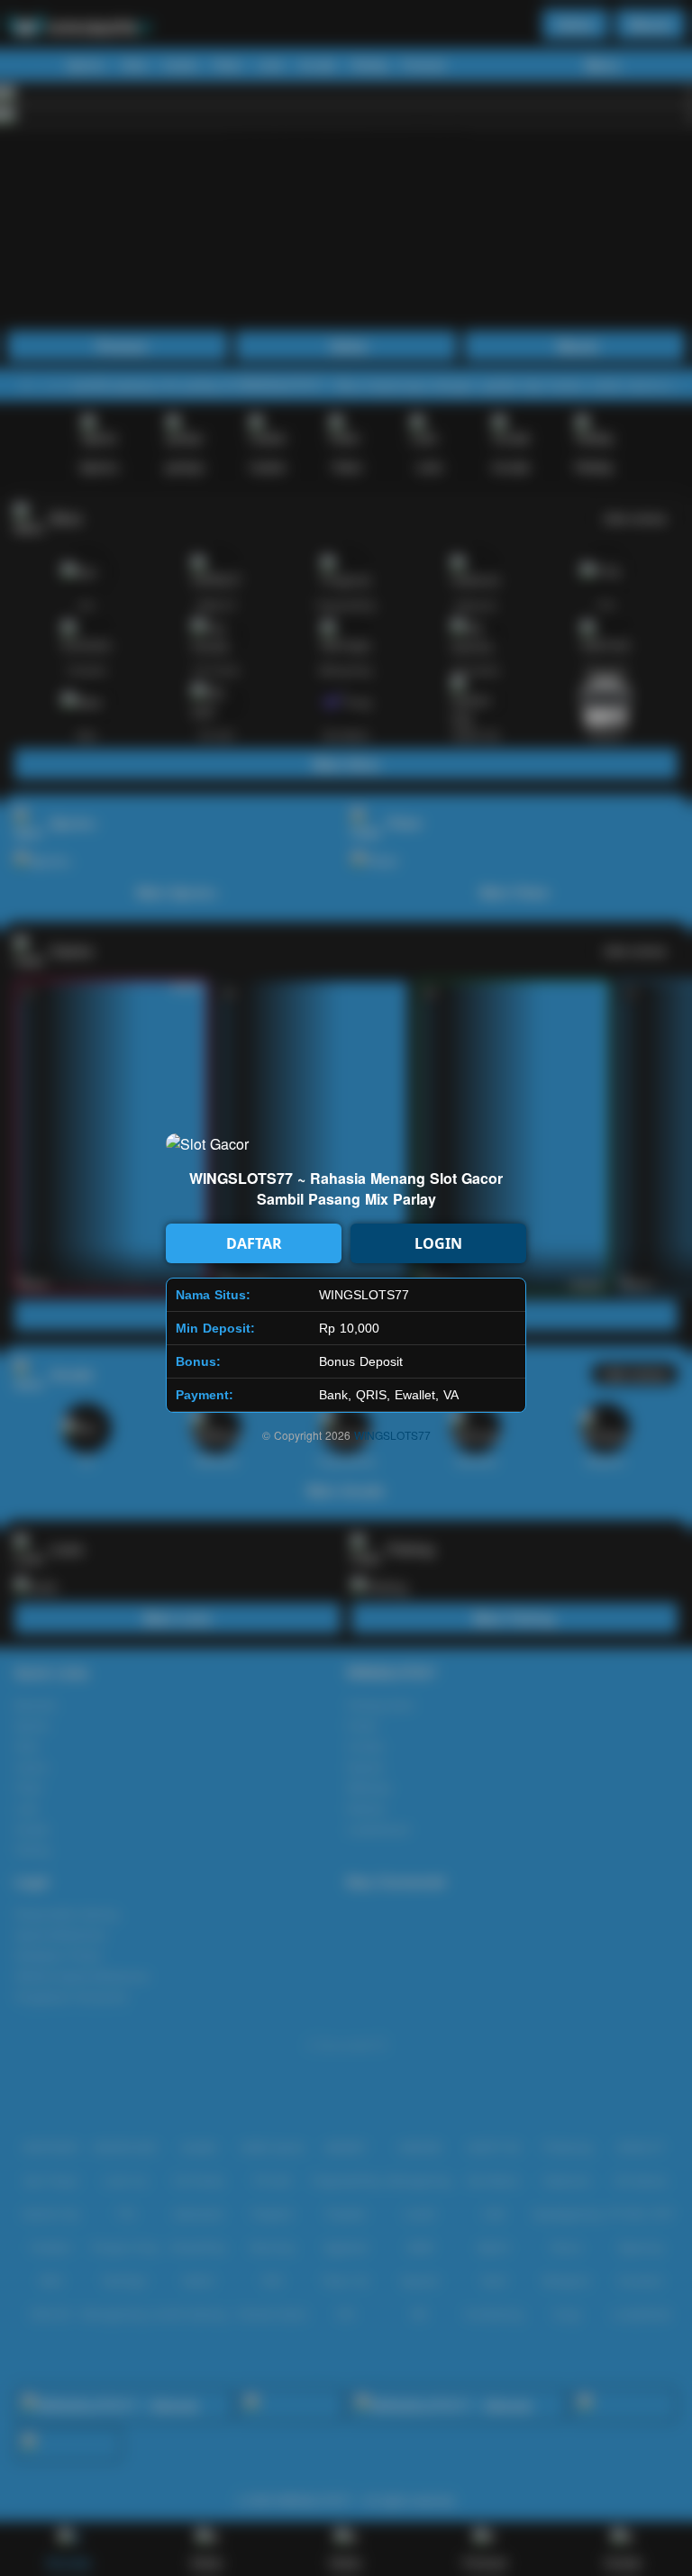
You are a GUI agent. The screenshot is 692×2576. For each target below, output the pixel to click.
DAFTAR (254, 1243)
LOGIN (438, 1243)
